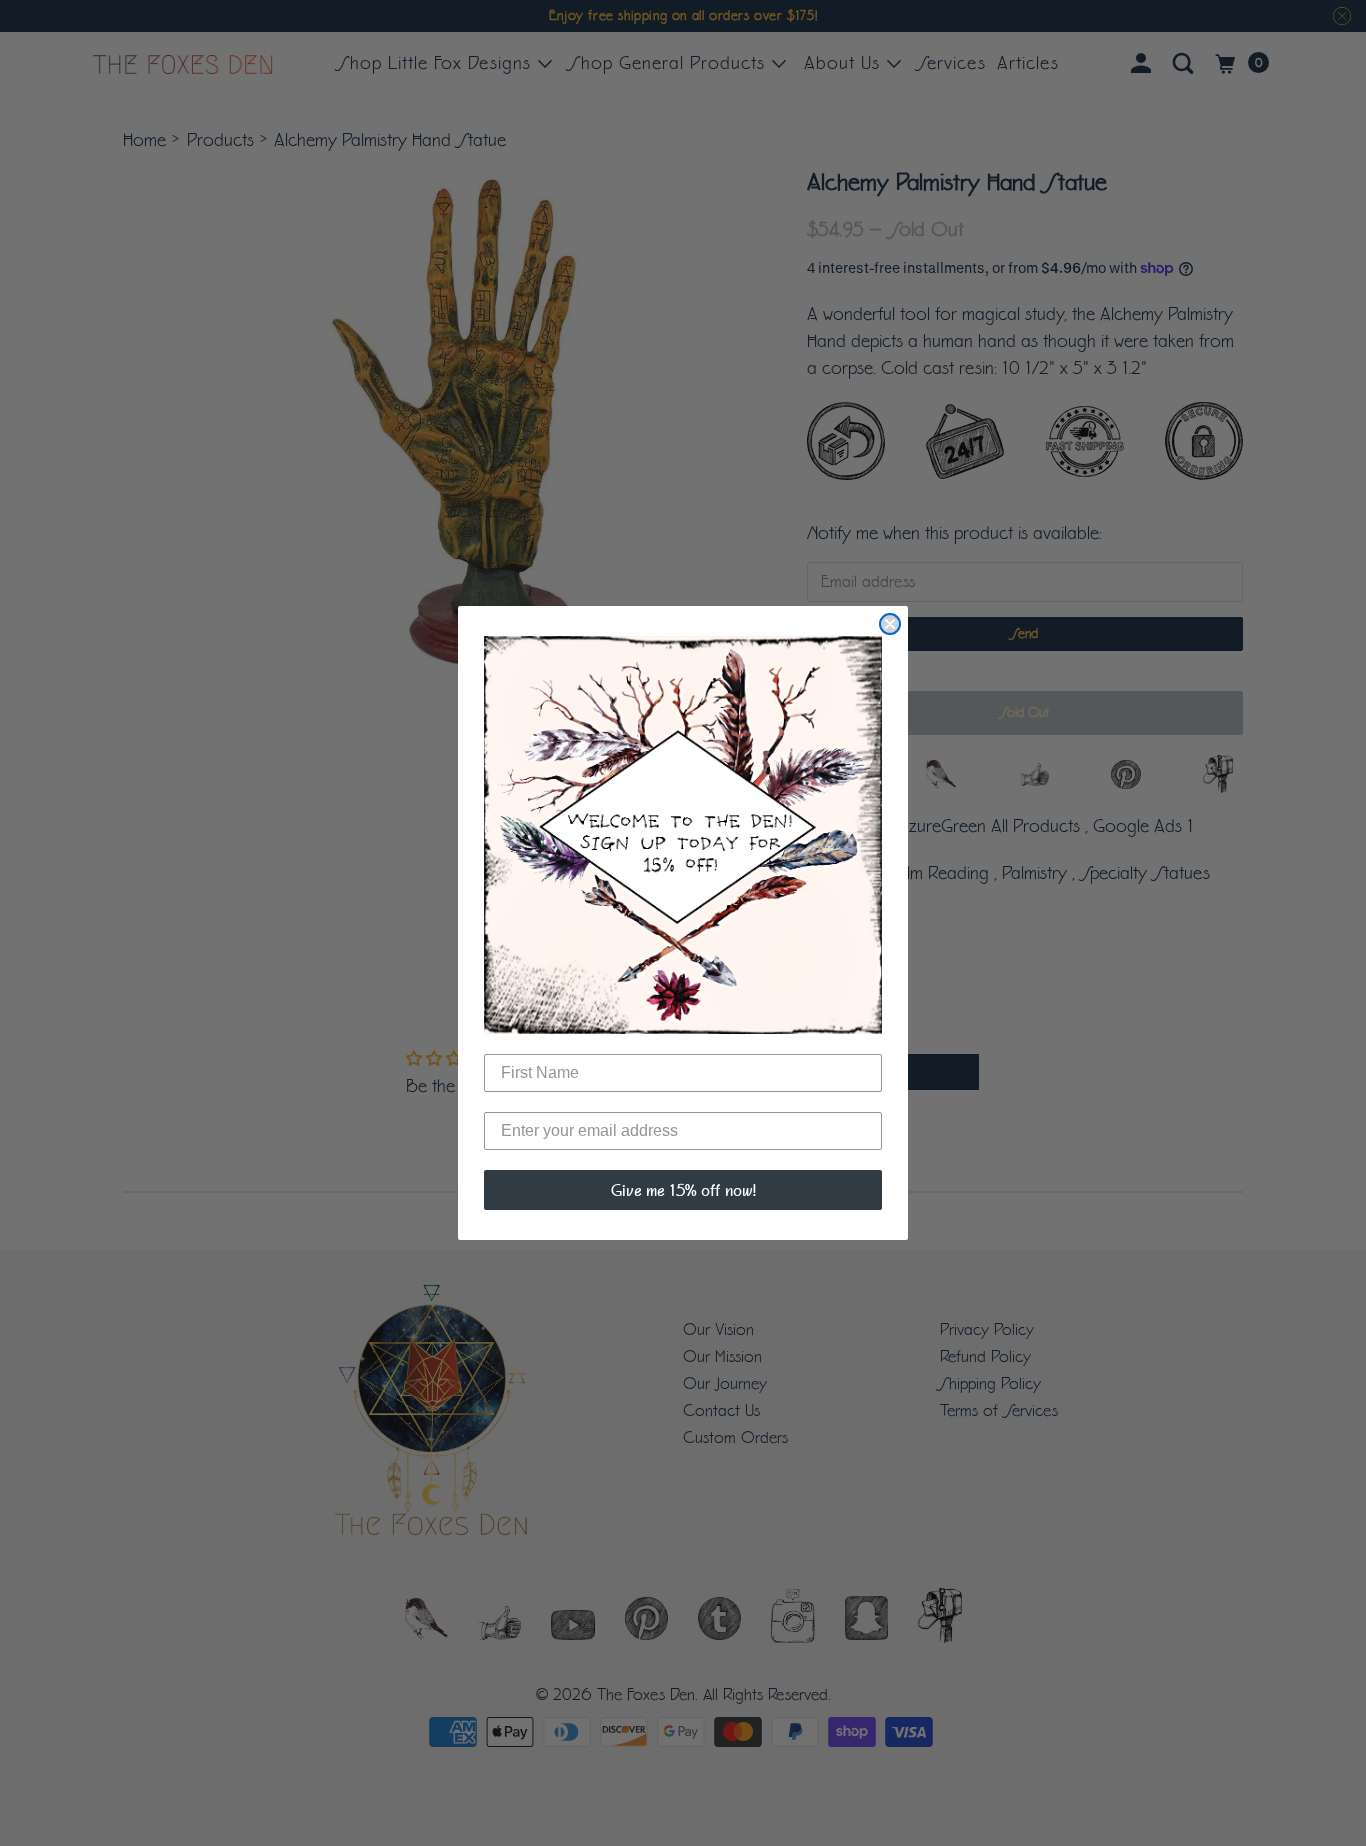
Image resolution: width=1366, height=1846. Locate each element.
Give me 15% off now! (683, 1190)
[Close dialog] (890, 624)
